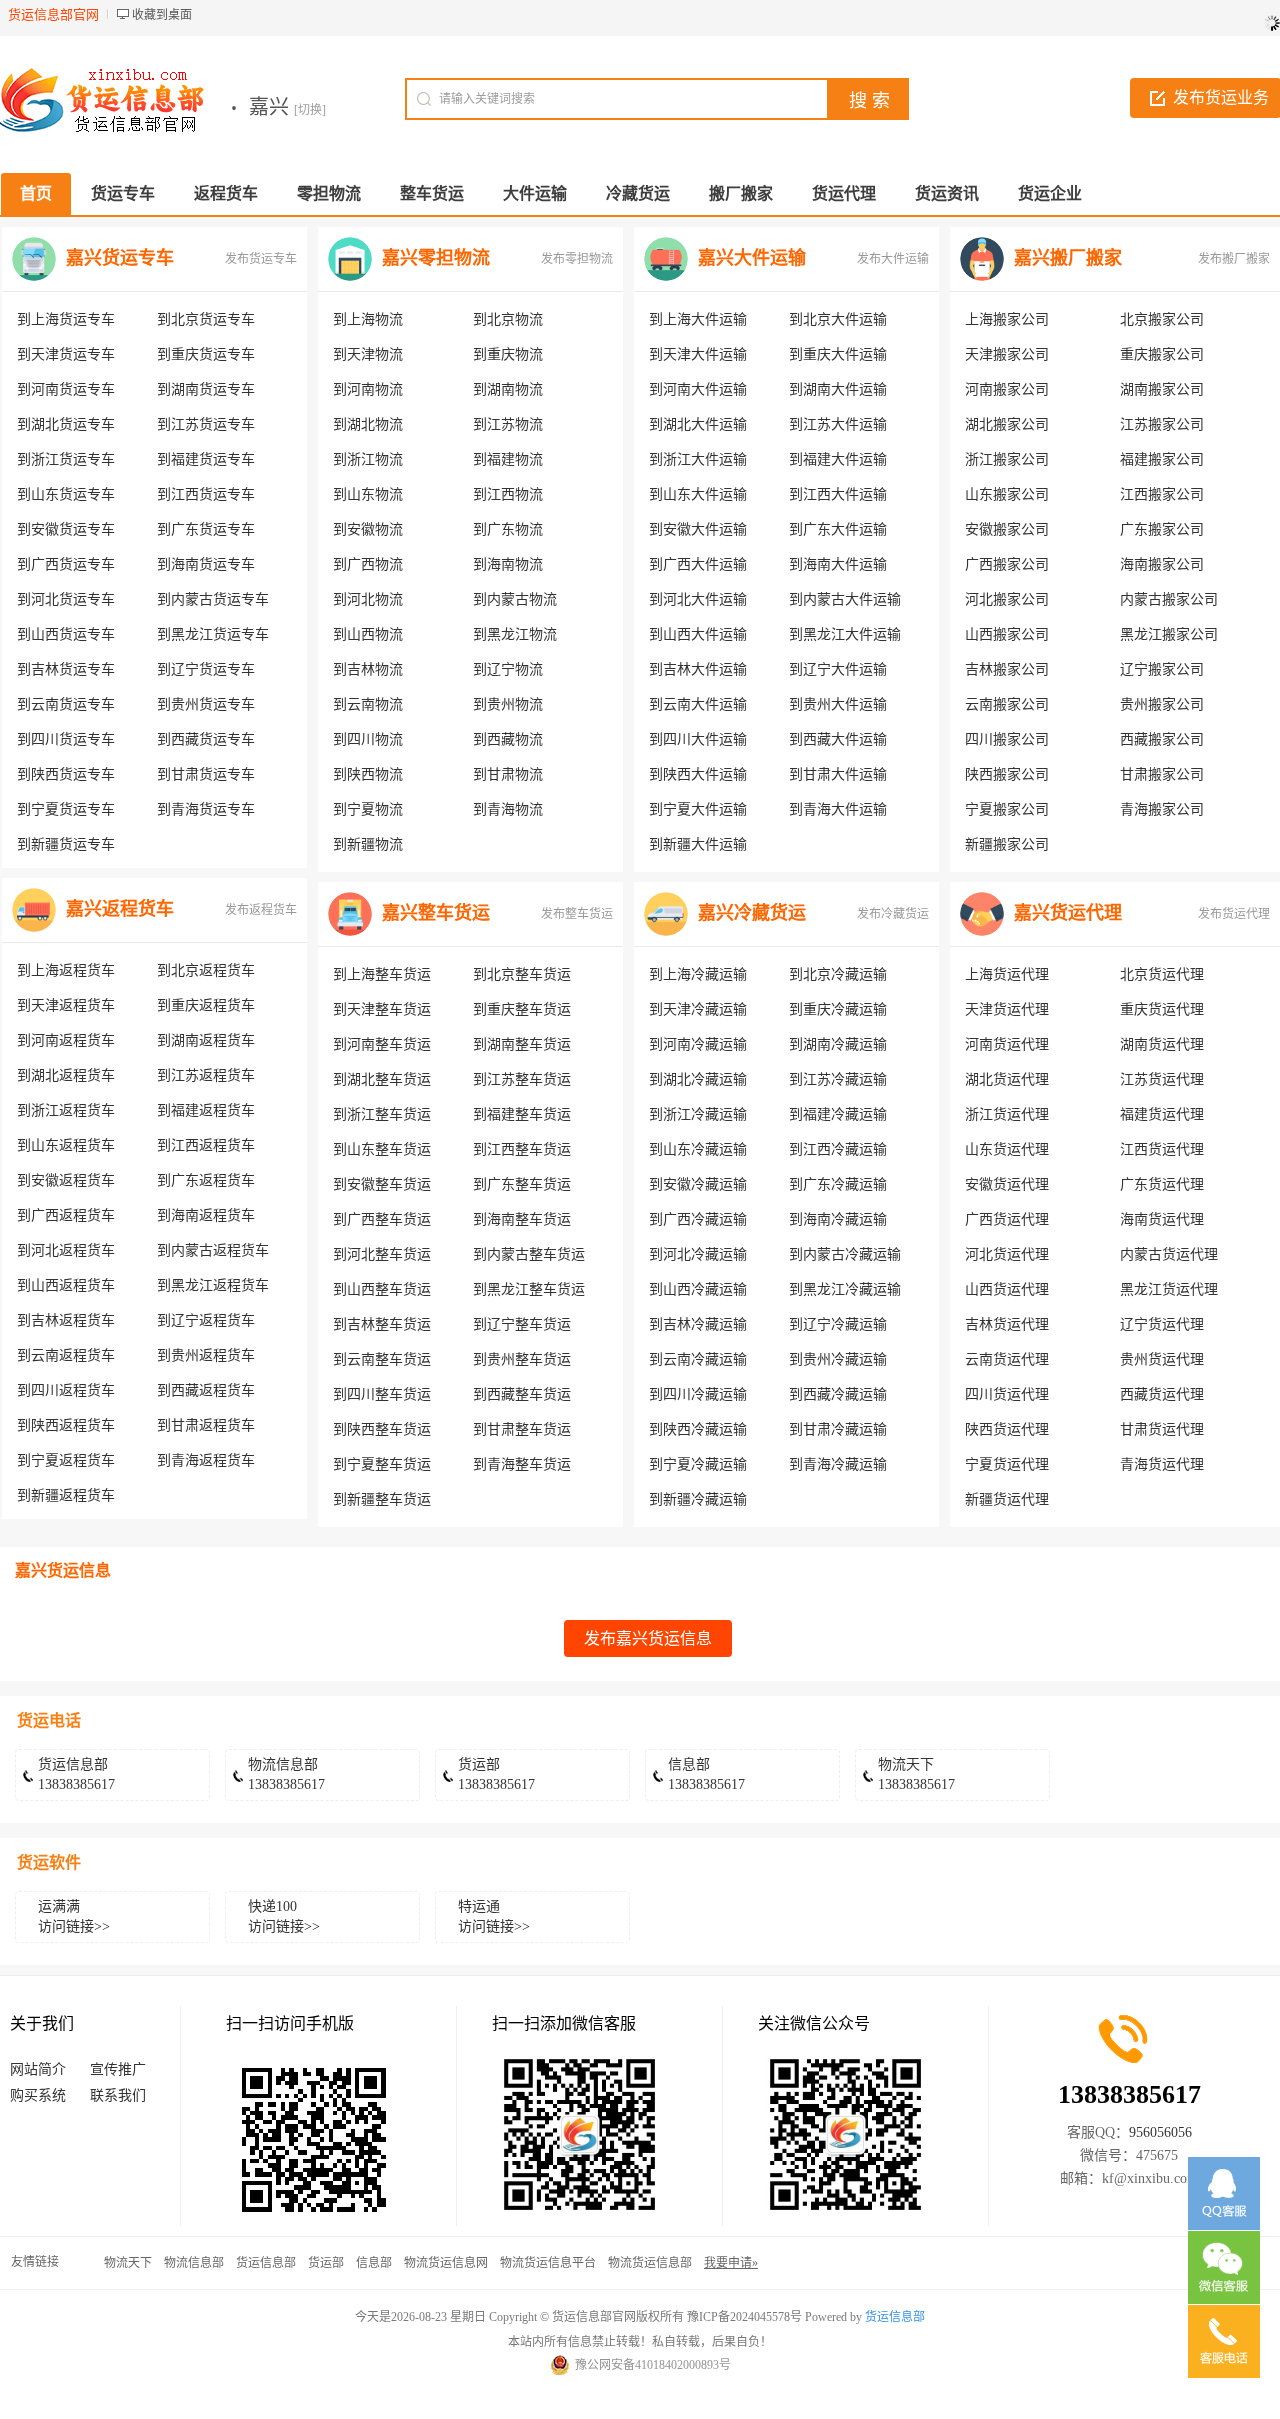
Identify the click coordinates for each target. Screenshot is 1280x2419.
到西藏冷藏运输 (838, 1394)
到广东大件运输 (838, 529)
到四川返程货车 (66, 1390)
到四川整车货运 (382, 1394)
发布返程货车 (261, 910)
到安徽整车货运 (382, 1184)
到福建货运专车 (206, 459)
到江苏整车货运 (522, 1079)
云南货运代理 (1007, 1359)
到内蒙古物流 (515, 599)
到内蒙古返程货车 (213, 1250)
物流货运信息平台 (548, 2263)
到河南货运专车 (66, 389)
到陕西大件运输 (698, 774)
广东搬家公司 (1162, 529)
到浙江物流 (368, 459)
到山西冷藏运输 (698, 1289)
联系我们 (118, 2095)
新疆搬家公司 (1007, 844)
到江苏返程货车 (206, 1075)
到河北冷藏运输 (698, 1254)
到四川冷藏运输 (698, 1394)
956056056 (1160, 2132)
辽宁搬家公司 (1162, 669)
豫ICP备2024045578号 (744, 2317)
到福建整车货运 (522, 1114)
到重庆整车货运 (522, 1009)
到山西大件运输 (698, 634)
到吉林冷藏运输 (698, 1324)
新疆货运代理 (1007, 1499)
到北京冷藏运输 (838, 974)
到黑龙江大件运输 (845, 634)
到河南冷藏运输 (698, 1044)
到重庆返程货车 (206, 1005)
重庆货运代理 (1162, 1009)
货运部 (326, 2263)
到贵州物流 (508, 704)
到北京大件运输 (838, 319)
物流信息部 (194, 2263)
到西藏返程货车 (206, 1390)
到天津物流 (368, 354)
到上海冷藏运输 (698, 974)
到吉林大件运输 (698, 669)
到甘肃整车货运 (522, 1429)
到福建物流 (508, 459)
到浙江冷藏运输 (698, 1114)
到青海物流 (508, 809)
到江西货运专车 (206, 494)
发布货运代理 (1234, 914)
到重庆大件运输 (838, 354)
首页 (36, 193)
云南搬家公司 (1007, 704)
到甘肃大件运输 (838, 774)
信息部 (374, 2263)
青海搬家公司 (1162, 809)
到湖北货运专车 (66, 424)
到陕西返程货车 (66, 1425)
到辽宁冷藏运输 (838, 1324)
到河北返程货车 (66, 1250)
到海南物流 (508, 564)
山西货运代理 (1007, 1289)
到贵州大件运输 (838, 704)
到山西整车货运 (382, 1289)
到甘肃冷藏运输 (838, 1429)
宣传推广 (118, 2069)
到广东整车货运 (522, 1184)
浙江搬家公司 (1007, 459)
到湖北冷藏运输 (698, 1079)
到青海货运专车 (206, 809)
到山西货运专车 (66, 634)
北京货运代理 (1162, 974)
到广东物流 (508, 529)
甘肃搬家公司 (1162, 774)
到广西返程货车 (66, 1215)
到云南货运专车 (66, 704)
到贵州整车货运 (522, 1359)
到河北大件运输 (698, 599)
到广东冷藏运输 (838, 1184)
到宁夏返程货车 (66, 1460)
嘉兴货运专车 (120, 258)
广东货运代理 (1162, 1184)
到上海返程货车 (66, 970)
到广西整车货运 (382, 1219)
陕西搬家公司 (1007, 774)
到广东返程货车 (206, 1180)
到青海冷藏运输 (838, 1464)
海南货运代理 (1162, 1219)
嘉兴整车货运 (436, 913)
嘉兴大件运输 (752, 258)
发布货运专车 (261, 259)
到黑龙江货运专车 (213, 634)
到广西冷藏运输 (698, 1219)
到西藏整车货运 (522, 1394)
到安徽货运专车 (66, 529)
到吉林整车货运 (382, 1324)
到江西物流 (508, 494)
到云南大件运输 (698, 704)
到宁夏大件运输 (698, 809)
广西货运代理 (1007, 1219)
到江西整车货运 (522, 1149)
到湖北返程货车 (66, 1075)
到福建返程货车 (206, 1110)
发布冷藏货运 (893, 914)
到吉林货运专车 (66, 669)
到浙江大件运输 (698, 459)
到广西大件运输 (698, 564)
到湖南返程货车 (206, 1040)
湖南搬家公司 (1162, 389)
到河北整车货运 (382, 1254)
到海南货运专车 (206, 564)
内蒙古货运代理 (1169, 1254)
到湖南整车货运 (522, 1044)
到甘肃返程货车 (206, 1425)
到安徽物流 (368, 529)
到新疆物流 (368, 844)
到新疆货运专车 (66, 844)
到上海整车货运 (382, 974)
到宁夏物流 (368, 809)
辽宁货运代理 (1162, 1324)
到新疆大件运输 (698, 844)
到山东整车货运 (382, 1149)
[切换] (310, 110)
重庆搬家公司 (1162, 354)
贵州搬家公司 (1162, 704)
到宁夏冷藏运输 (698, 1464)
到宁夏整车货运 (382, 1464)
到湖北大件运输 (698, 424)
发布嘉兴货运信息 (648, 1638)
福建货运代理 (1162, 1114)
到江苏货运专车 (206, 424)
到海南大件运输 (838, 564)
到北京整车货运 (522, 974)
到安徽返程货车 (66, 1180)
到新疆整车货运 (382, 1499)
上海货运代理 (1007, 974)
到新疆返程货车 (66, 1495)
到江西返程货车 (206, 1145)
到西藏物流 (508, 739)
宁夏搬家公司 (1007, 809)
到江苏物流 (508, 424)
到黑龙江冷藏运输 (845, 1289)
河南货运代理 (1007, 1044)
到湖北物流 (368, 424)
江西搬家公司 (1162, 494)
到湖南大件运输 (838, 389)
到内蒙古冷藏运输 (845, 1254)
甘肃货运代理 (1162, 1429)
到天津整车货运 (382, 1009)
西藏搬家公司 (1162, 739)
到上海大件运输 (698, 319)
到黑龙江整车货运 (529, 1289)
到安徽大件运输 (698, 529)
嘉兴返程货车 (120, 909)
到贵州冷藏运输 (838, 1359)
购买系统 (38, 2095)
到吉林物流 (368, 669)
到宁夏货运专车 (66, 809)
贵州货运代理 (1162, 1359)
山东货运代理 (1007, 1149)
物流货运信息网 (446, 2263)
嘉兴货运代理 (1068, 913)
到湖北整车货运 (382, 1079)
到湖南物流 (508, 389)
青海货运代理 (1162, 1464)
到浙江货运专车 (66, 459)
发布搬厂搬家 (1234, 259)
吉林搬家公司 (1007, 669)
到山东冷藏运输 (698, 1149)
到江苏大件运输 (838, 424)
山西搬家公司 (1007, 634)
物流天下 (128, 2263)
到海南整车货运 (522, 1219)
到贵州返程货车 (206, 1355)
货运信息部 (266, 2263)
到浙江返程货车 (66, 1110)
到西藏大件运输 (838, 739)
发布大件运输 (893, 259)
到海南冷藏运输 (838, 1219)
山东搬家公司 (1007, 494)
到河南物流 (368, 389)
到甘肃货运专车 (206, 774)
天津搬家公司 (1007, 354)
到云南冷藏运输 (698, 1359)
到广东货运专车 (206, 529)
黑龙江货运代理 (1169, 1289)
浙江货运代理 (1007, 1114)
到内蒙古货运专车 (213, 599)
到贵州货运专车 (206, 704)
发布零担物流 (577, 259)
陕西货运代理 (1007, 1429)
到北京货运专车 (206, 319)
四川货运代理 (1007, 1394)
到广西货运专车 (66, 564)
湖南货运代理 (1162, 1044)
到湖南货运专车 (206, 389)
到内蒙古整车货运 (529, 1254)
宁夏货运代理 (1007, 1464)
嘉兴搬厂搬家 (1068, 258)
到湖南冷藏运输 (838, 1044)
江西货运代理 (1162, 1149)
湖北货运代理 (1007, 1079)
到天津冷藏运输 (698, 1009)
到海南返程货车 (206, 1215)
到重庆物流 (508, 354)
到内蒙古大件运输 (845, 599)
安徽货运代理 (1007, 1184)
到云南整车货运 (382, 1359)
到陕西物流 (368, 774)
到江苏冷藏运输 (838, 1079)
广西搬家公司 (1007, 564)
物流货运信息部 (650, 2263)
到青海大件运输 (838, 809)
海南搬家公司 (1162, 564)
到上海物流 (368, 319)
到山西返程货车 (66, 1285)
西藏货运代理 (1162, 1394)
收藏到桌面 (162, 15)
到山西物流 (368, 634)
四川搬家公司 (1007, 739)
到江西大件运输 (838, 494)
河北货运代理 (1007, 1254)
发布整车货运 (577, 914)
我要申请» (731, 2263)
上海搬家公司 (1007, 319)
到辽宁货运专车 (206, 669)
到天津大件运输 (698, 354)
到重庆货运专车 (206, 354)
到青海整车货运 (522, 1464)
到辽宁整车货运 (522, 1324)
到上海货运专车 (66, 319)
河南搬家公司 (1007, 389)
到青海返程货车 (206, 1460)
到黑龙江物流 (515, 634)
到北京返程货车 (206, 970)
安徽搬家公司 (1007, 529)
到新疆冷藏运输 (698, 1499)
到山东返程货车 (66, 1145)
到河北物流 (368, 599)
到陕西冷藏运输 (698, 1429)
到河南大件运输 (698, 389)
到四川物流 (368, 739)
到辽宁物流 (508, 669)
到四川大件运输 (698, 739)
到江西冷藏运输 (838, 1149)
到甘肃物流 (508, 774)
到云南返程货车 (66, 1355)
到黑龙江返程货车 (213, 1285)
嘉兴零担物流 (436, 258)
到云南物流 (368, 704)
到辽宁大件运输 (838, 669)
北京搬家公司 (1162, 319)
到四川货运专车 (66, 739)
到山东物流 (368, 494)
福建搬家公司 (1162, 459)
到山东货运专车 (66, 494)
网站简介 (38, 2069)
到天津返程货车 (66, 1005)
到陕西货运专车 (66, 774)
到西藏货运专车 (206, 739)
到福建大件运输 (838, 459)
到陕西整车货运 (382, 1429)
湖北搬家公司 (1007, 424)
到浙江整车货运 (382, 1114)
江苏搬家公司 (1162, 424)
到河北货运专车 (66, 599)
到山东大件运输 (698, 494)
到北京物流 (508, 319)
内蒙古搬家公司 (1169, 599)
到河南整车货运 (382, 1044)
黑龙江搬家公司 (1169, 634)
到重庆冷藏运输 (838, 1009)
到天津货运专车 (66, 354)
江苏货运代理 (1162, 1079)
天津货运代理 (1007, 1009)
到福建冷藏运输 (838, 1114)
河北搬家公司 (1007, 599)
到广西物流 (368, 564)
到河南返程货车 (66, 1040)
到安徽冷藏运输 (698, 1184)
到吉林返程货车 (66, 1320)
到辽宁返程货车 (206, 1320)
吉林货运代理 (1007, 1324)
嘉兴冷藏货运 (752, 913)
